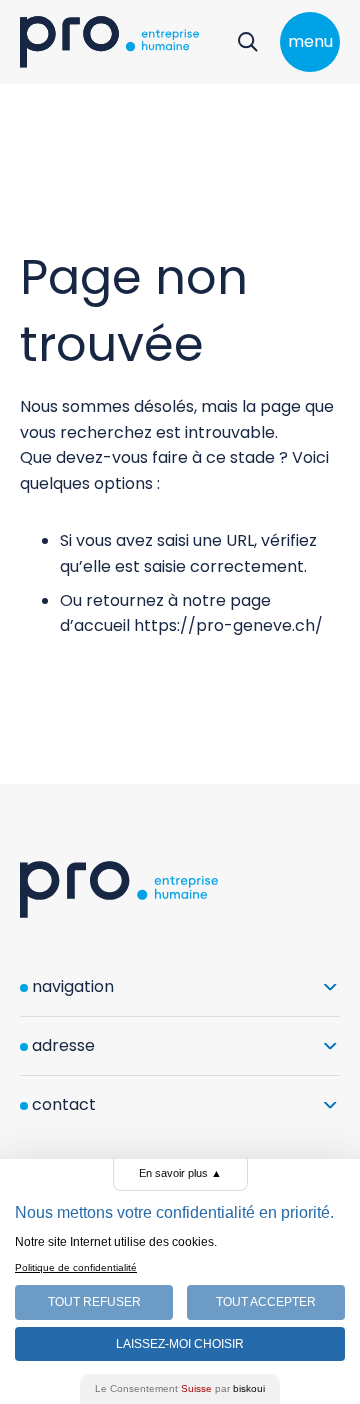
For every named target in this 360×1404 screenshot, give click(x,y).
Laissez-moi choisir (180, 1344)
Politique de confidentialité (76, 1267)
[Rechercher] (247, 42)
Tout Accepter (266, 1302)
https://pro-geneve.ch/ (228, 625)
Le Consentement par (180, 1388)
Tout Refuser (94, 1302)
